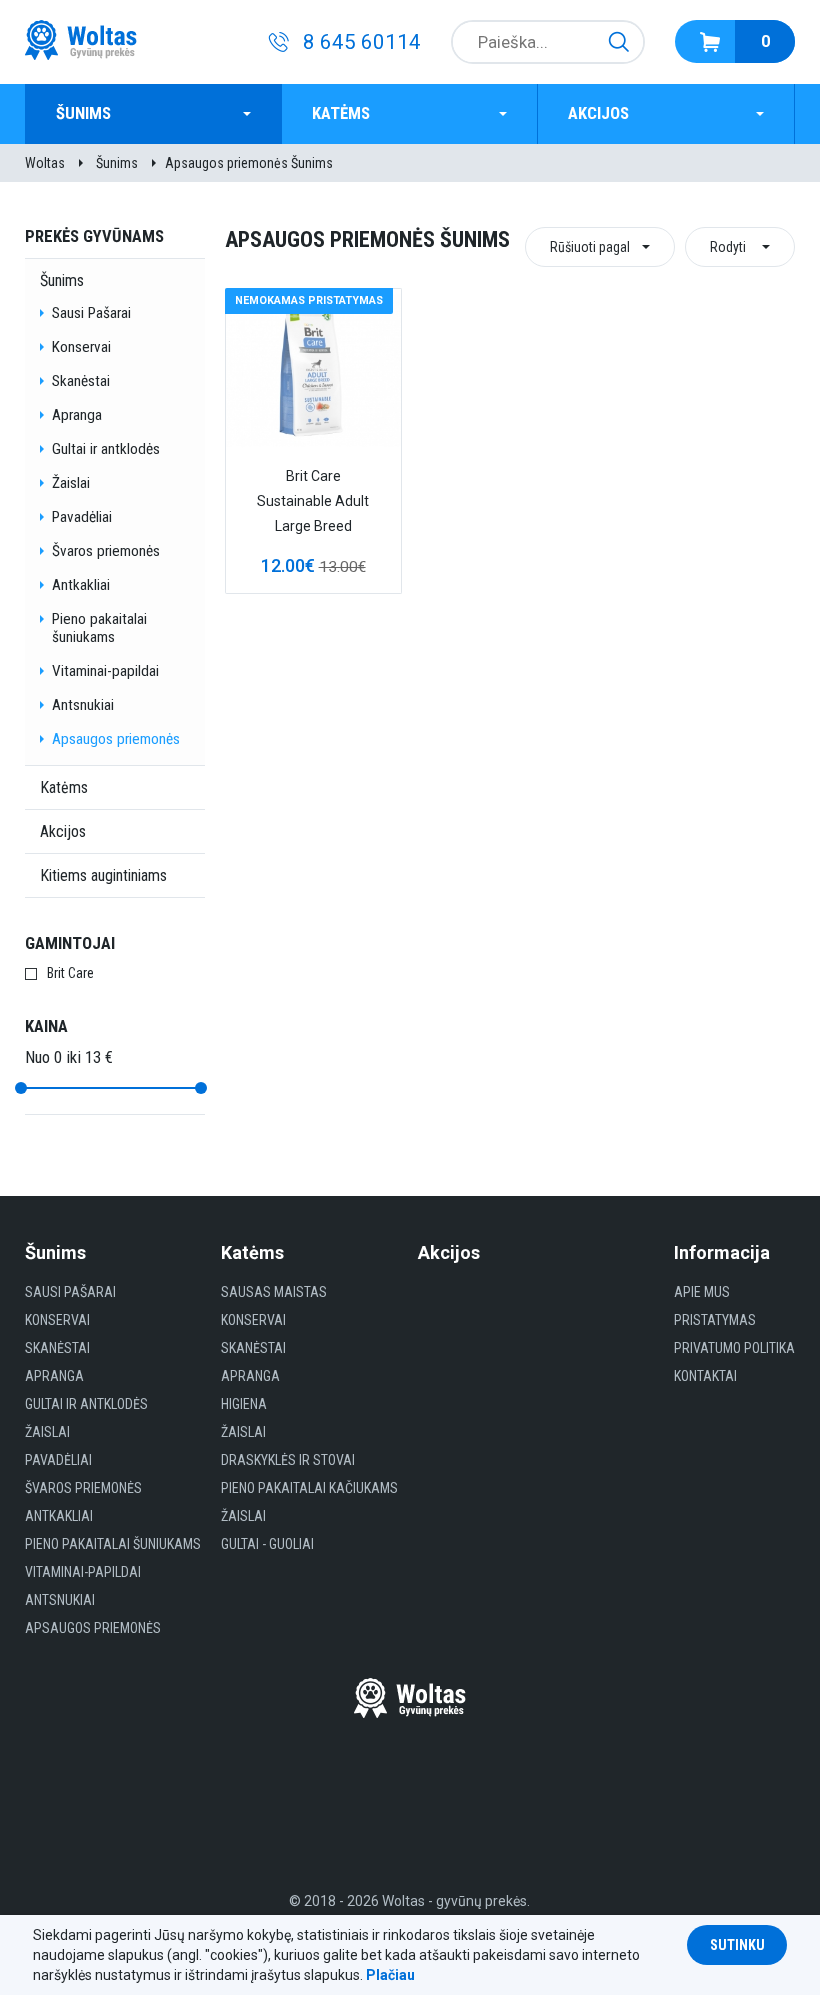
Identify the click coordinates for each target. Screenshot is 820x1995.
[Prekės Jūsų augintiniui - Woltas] (81, 42)
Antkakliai (81, 585)
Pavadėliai (82, 517)
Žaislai (71, 483)
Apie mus (702, 1292)
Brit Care (70, 973)
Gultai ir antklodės (106, 449)
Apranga (77, 415)
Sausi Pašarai (91, 313)
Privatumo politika (734, 1348)
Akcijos (598, 113)
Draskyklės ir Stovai (288, 1460)
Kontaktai (705, 1376)
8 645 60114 (362, 42)
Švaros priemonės (106, 551)
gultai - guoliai (267, 1544)
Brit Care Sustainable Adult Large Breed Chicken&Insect (313, 503)
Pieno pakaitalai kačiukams (309, 1488)
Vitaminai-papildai (105, 671)
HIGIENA (244, 1404)
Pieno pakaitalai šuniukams (99, 628)
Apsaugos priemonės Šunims (249, 163)
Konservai (81, 347)
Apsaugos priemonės (116, 739)
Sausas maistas (274, 1292)
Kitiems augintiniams (103, 875)
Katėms (341, 113)
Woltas (45, 163)
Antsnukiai (83, 705)
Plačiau (390, 1975)
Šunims (83, 113)
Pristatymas (715, 1320)
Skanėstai (81, 381)
